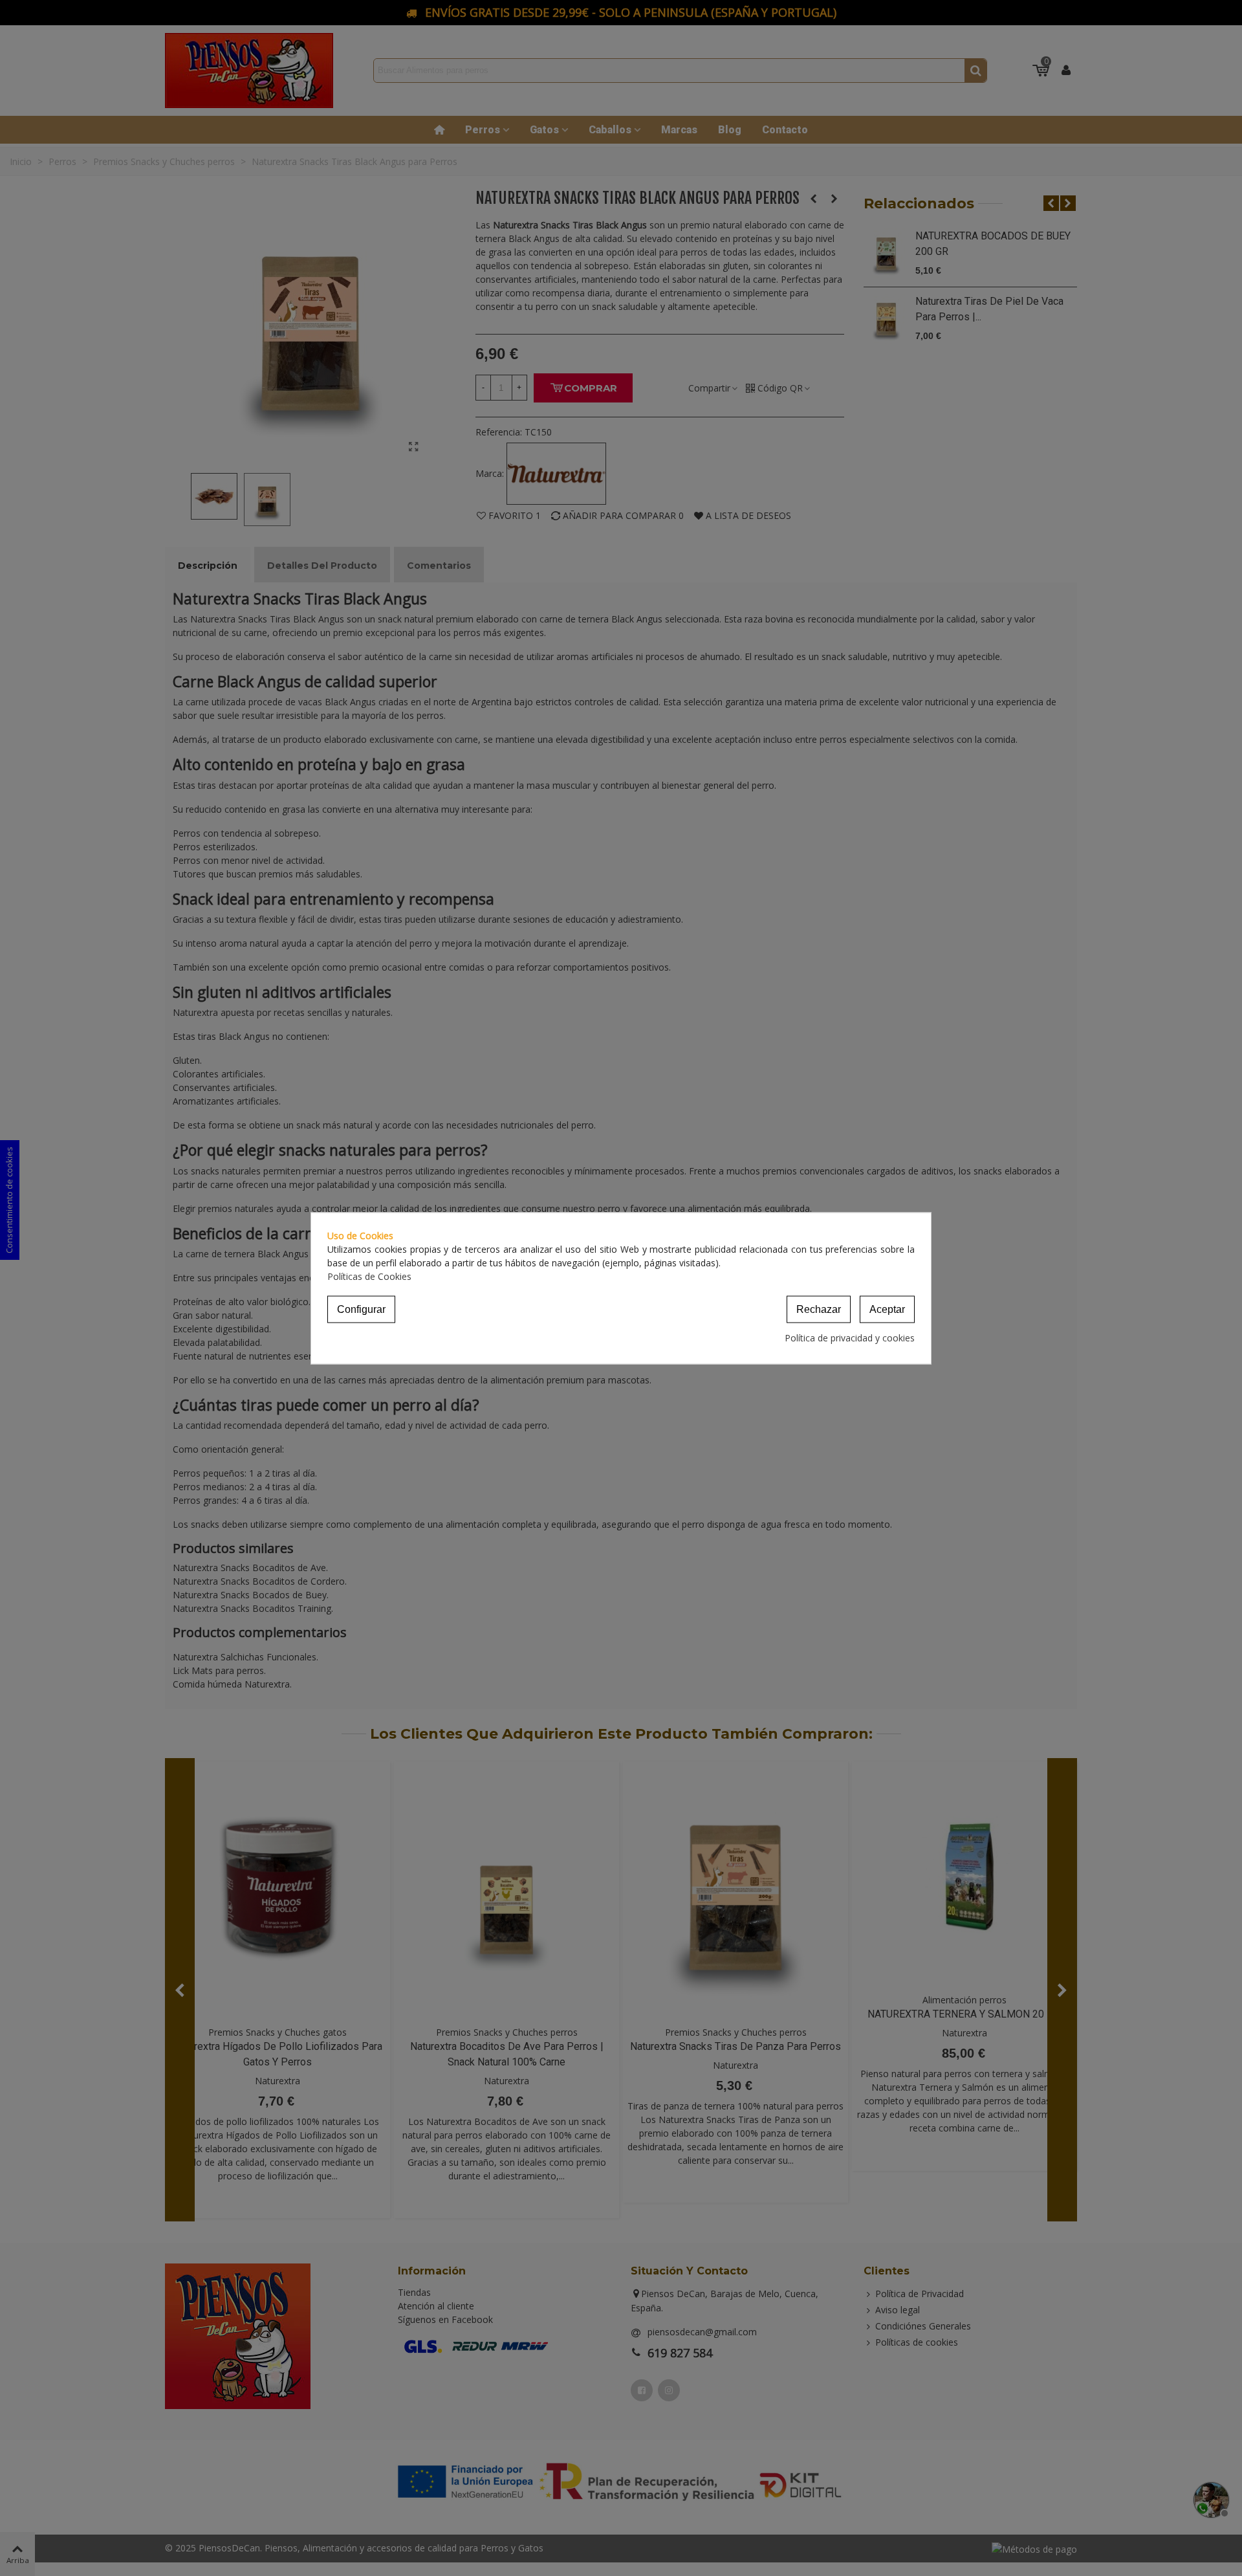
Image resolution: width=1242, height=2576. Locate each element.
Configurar (361, 1309)
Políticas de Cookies (369, 1276)
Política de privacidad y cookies (850, 1337)
